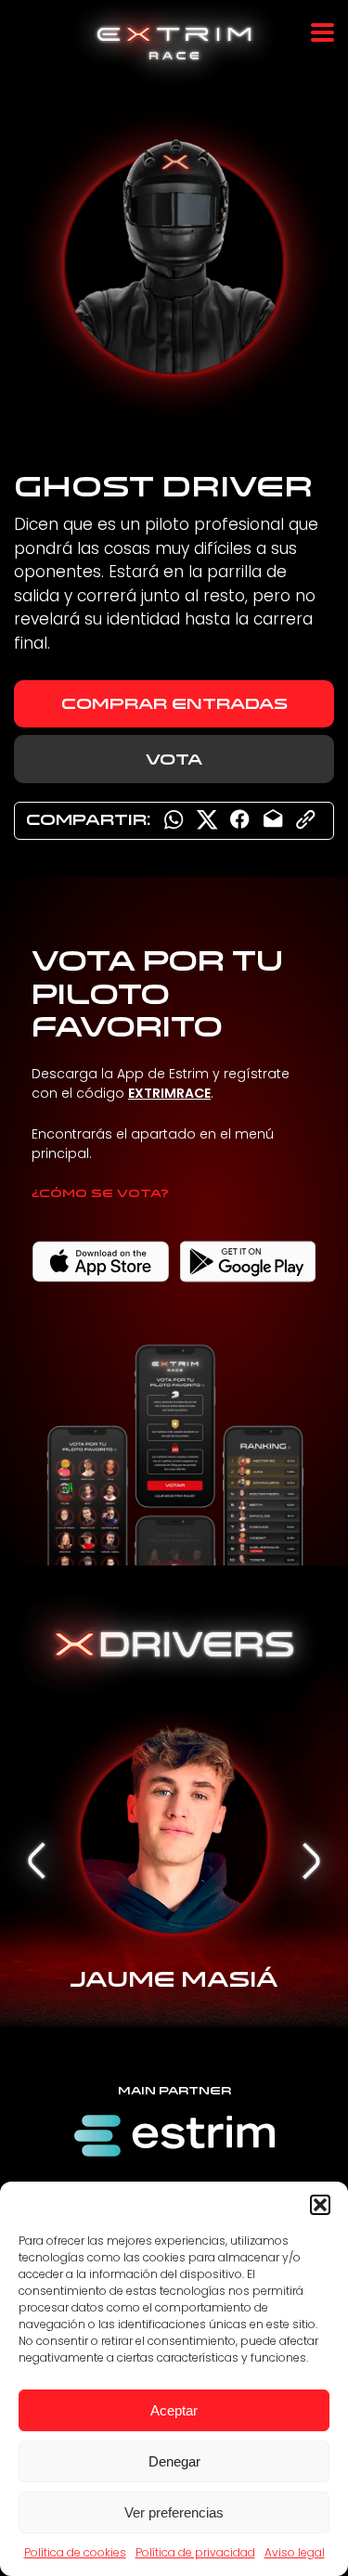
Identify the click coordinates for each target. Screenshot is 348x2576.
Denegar (174, 2461)
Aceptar (174, 2410)
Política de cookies (75, 2552)
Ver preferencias (174, 2512)
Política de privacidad (195, 2552)
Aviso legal (295, 2552)
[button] (320, 2205)
